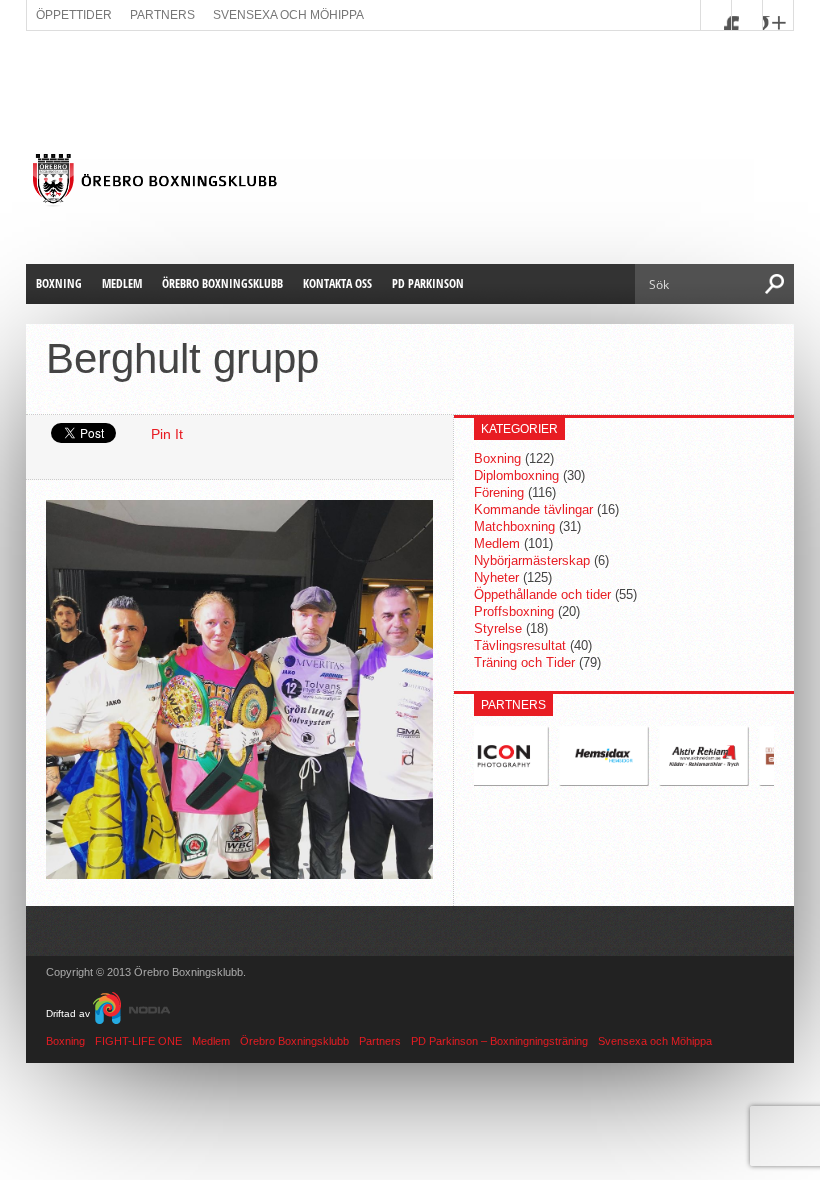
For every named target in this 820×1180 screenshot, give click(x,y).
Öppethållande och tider (542, 594)
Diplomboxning (516, 475)
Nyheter (496, 577)
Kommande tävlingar (533, 509)
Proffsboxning (514, 611)
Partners (162, 15)
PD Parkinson (428, 283)
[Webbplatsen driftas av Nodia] (131, 1013)
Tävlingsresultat (520, 645)
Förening (499, 492)
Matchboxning (514, 526)
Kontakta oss (337, 283)
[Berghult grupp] (239, 874)
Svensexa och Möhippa (288, 15)
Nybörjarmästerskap (532, 560)
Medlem (122, 283)
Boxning (59, 283)
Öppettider (74, 15)
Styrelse (498, 628)
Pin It (167, 434)
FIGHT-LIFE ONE (138, 1041)
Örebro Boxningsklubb (222, 283)
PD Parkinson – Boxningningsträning (499, 1041)
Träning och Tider (524, 662)
